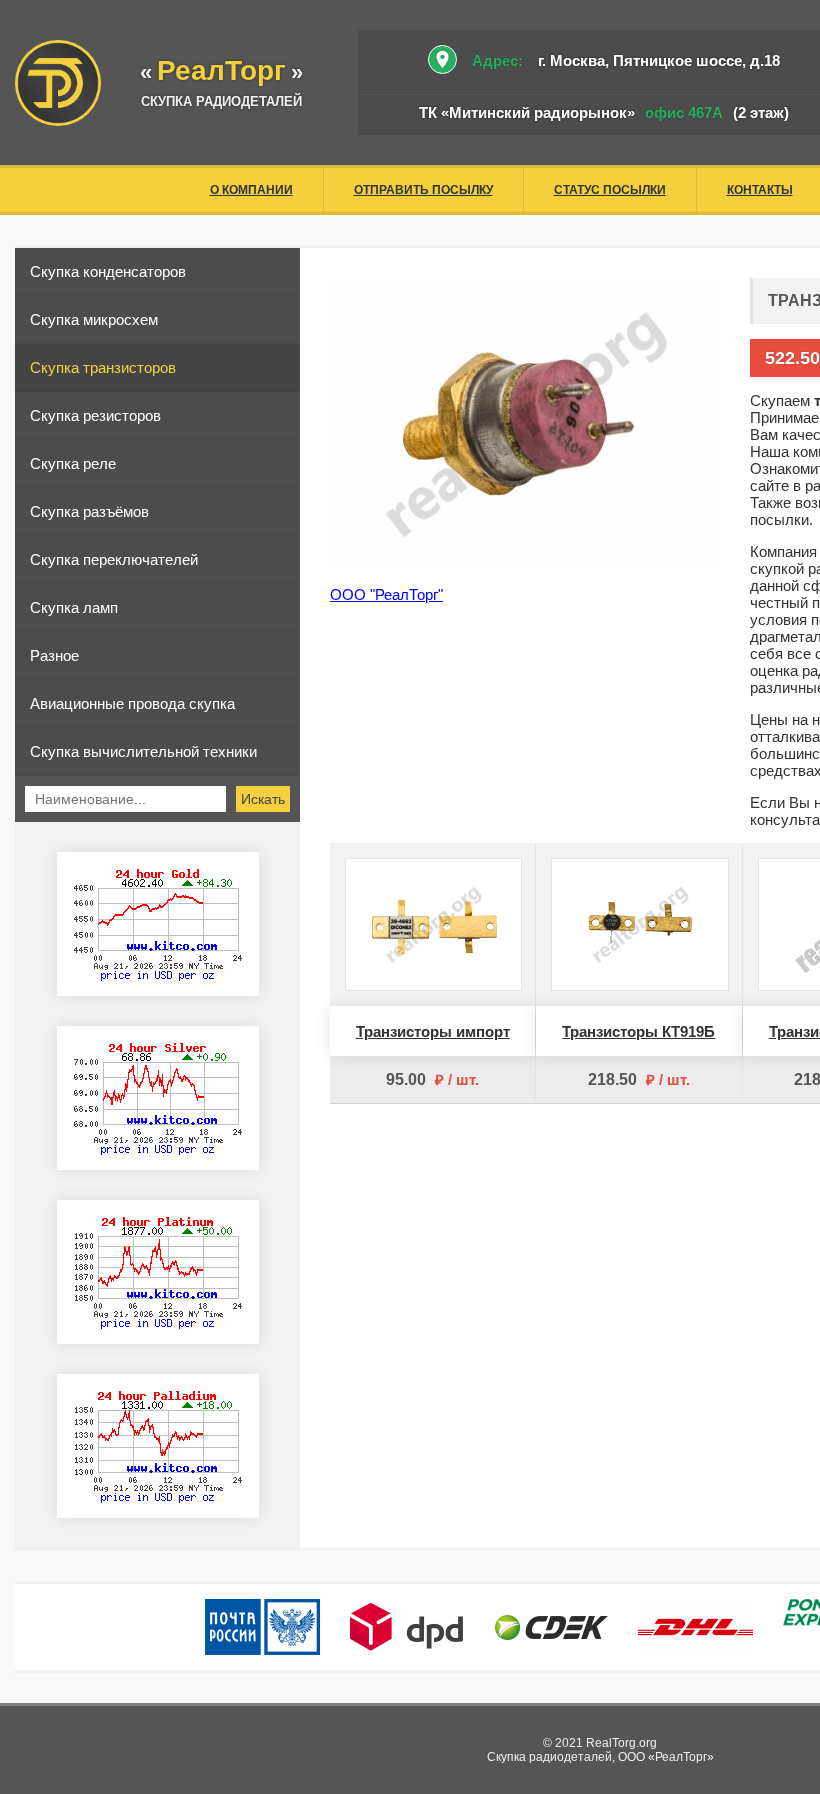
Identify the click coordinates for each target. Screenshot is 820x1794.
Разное (54, 655)
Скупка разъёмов (89, 511)
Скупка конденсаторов (108, 271)
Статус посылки (610, 190)
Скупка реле (73, 463)
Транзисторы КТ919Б (638, 1031)
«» (221, 72)
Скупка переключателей (114, 559)
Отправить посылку (423, 190)
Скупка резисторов (95, 415)
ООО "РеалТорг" (386, 594)
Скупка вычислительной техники (143, 751)
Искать (263, 799)
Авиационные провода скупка (132, 703)
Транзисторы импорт (433, 1031)
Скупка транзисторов (103, 367)
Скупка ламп (74, 607)
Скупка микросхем (94, 319)
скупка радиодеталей (221, 101)
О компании (251, 190)
